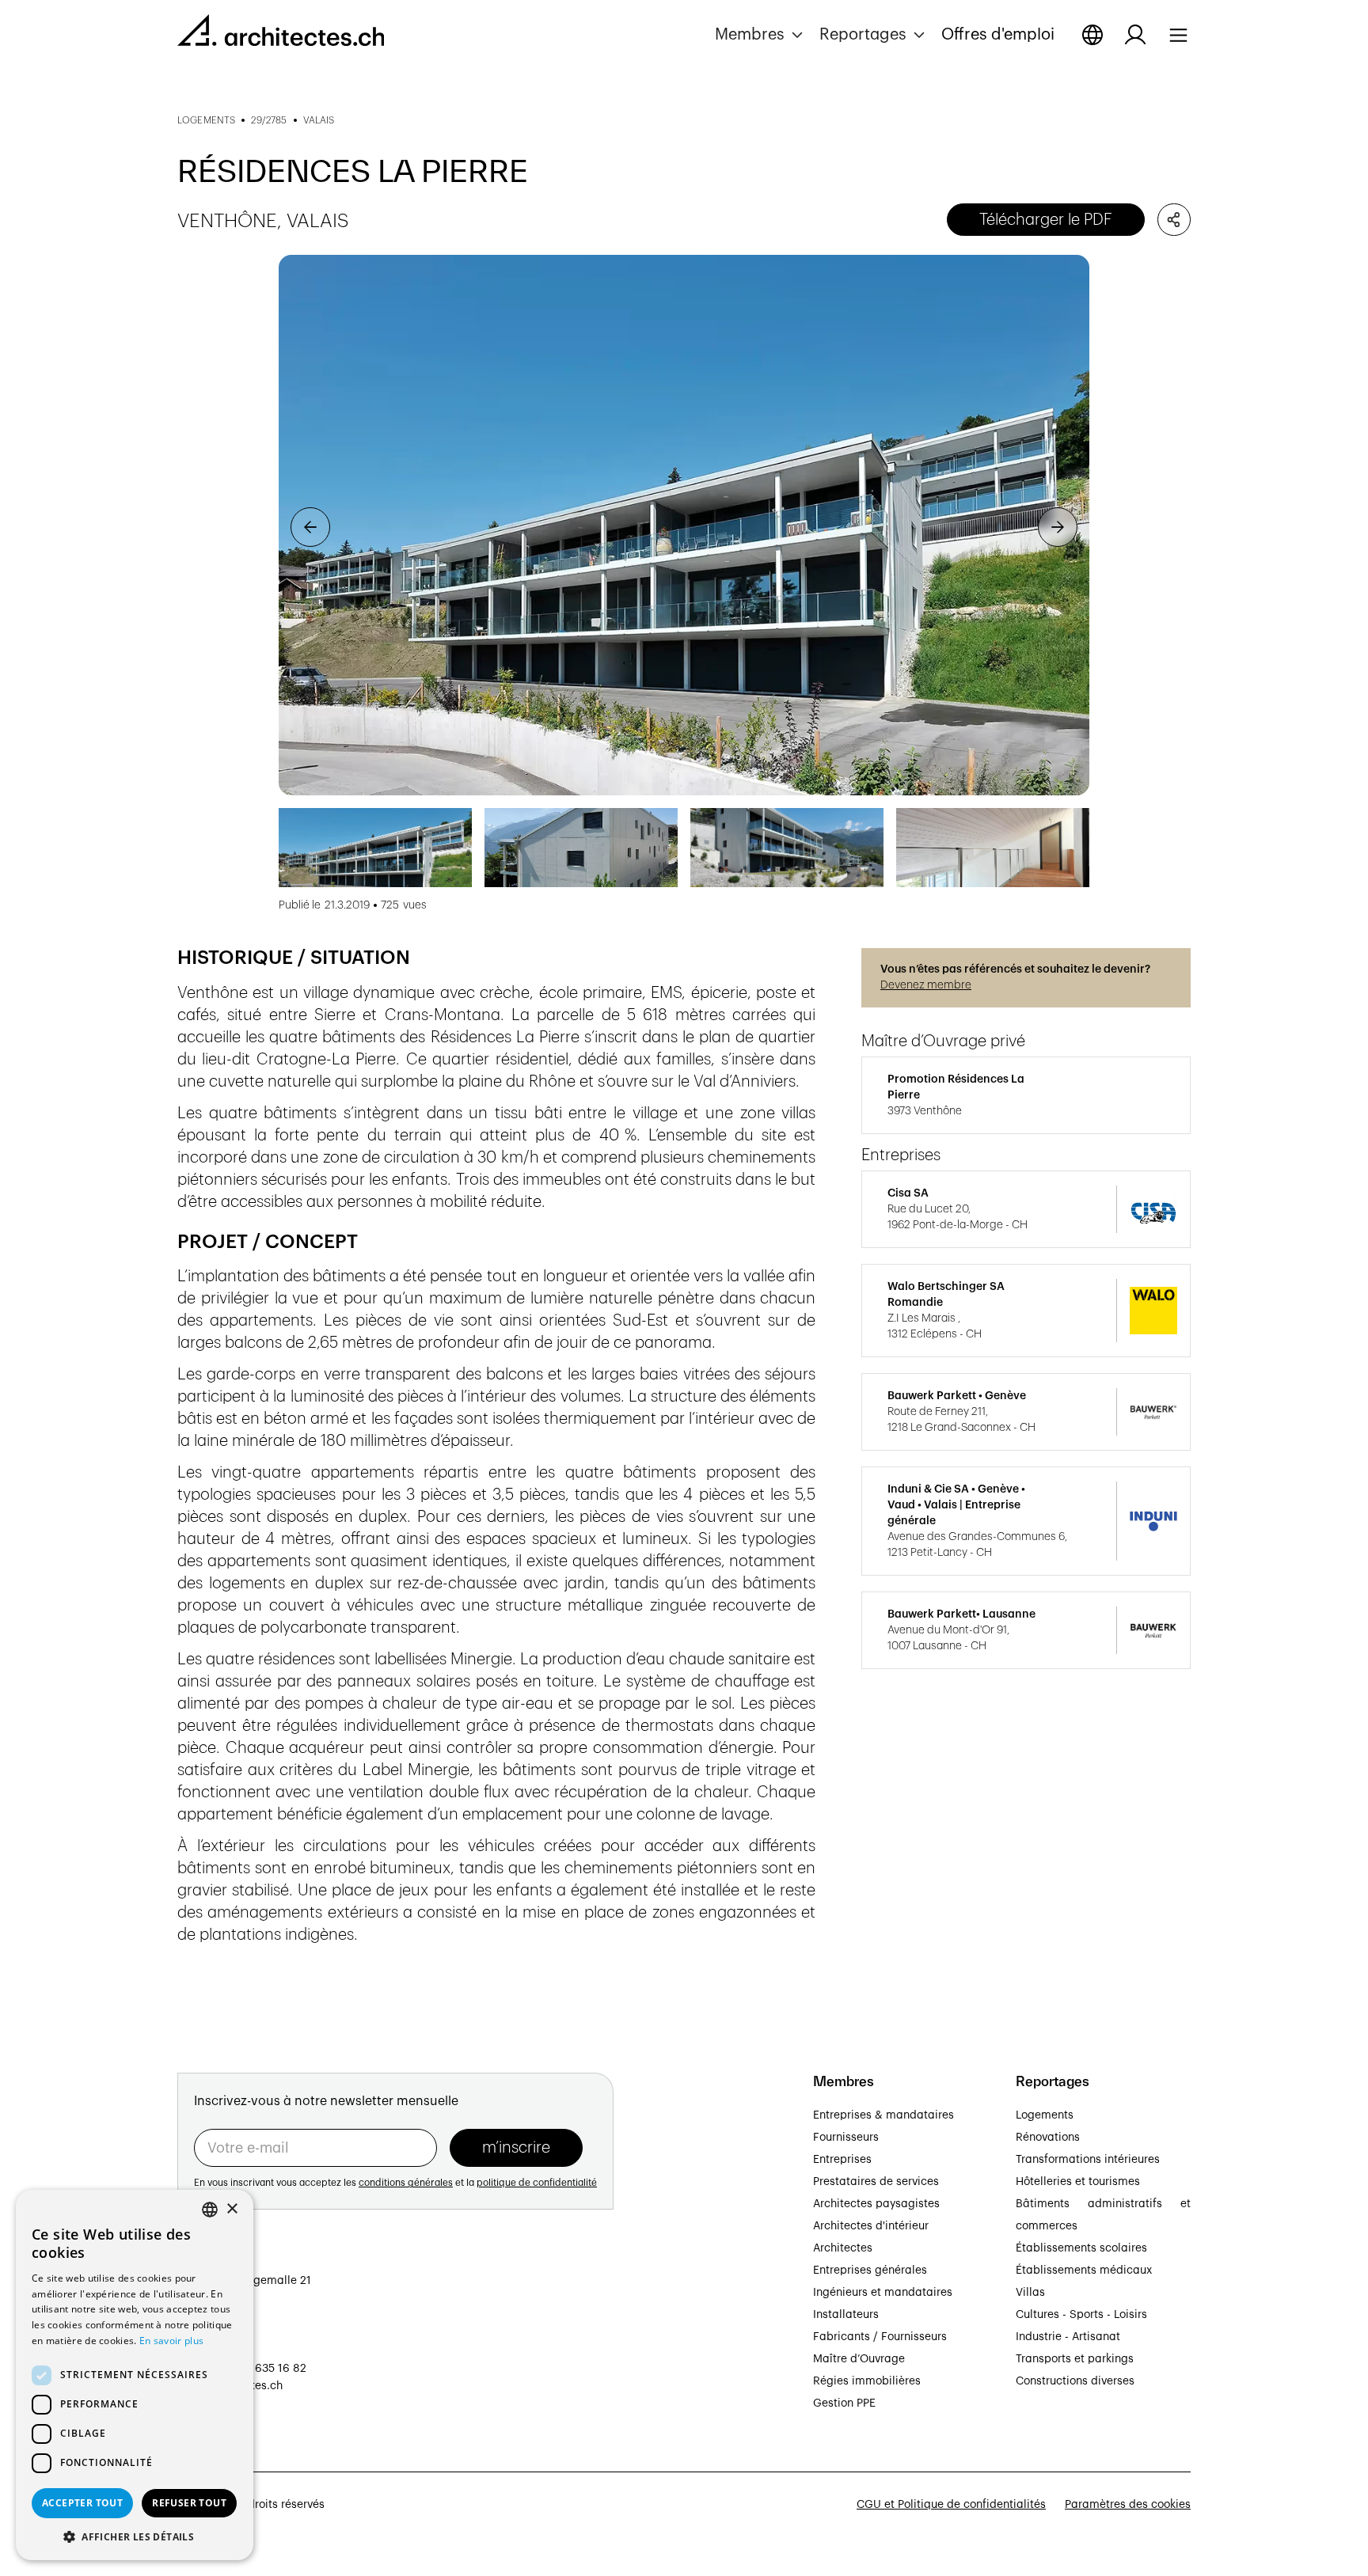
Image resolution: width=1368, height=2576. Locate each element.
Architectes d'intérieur (871, 2226)
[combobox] (210, 2210)
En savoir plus (171, 2341)
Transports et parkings (1075, 2359)
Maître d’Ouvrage (859, 2359)
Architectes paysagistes (876, 2204)
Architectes (843, 2248)
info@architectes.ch (230, 2386)
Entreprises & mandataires (883, 2115)
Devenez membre (926, 985)
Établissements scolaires (1081, 2248)
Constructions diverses (1075, 2381)
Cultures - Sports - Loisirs (1081, 2315)
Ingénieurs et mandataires (883, 2293)
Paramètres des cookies (1128, 2505)
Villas (1030, 2293)
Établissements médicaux (1084, 2271)
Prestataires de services (876, 2182)
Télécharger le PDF (1046, 220)
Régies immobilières (867, 2381)
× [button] (232, 2209)
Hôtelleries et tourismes (1078, 2182)
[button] (761, 35)
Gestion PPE (844, 2403)
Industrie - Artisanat (1068, 2337)
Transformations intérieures (1088, 2160)
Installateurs (846, 2315)
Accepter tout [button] (82, 2503)
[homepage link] (281, 33)
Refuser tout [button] (189, 2503)
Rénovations (1048, 2138)
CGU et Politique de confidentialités (951, 2505)
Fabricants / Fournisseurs (880, 2337)
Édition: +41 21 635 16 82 (242, 2369)
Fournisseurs (846, 2138)
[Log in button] (1135, 35)
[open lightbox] (684, 525)
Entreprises (842, 2160)
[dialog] (135, 2375)
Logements (1045, 2115)
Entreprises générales (870, 2271)
